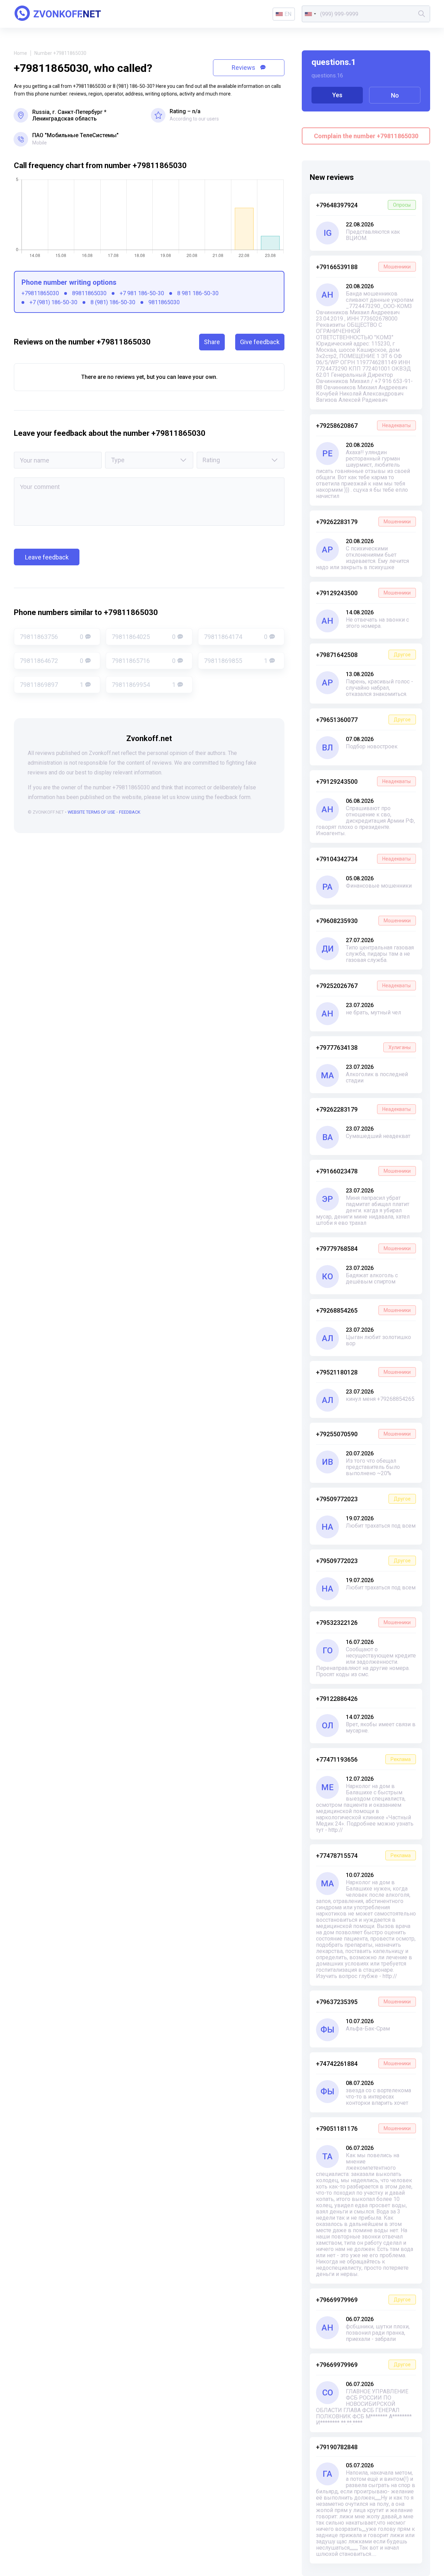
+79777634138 (363, 1048)
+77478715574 (363, 1856)
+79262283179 (363, 522)
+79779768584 (363, 1249)
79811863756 (52, 637)
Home (20, 53)
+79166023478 (363, 1171)
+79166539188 (363, 267)
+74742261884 (363, 2064)
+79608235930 (363, 921)
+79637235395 (363, 2002)
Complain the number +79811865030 (366, 136)
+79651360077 (363, 720)
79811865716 (143, 661)
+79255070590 (363, 1434)
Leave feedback (47, 557)
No (395, 95)
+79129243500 (363, 593)
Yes (337, 95)
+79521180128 (363, 1372)
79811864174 (236, 637)
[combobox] (310, 14)
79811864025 (143, 637)
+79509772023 (363, 1499)
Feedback (130, 812)
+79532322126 (363, 1623)
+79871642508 (363, 655)
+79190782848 (337, 2447)
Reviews (244, 68)
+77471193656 (363, 1759)
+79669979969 (363, 2300)
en (288, 14)
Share (212, 342)
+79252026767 (363, 986)
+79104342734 (363, 859)
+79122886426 (337, 1699)
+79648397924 (363, 205)
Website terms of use (91, 812)
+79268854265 (363, 1310)
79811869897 (52, 685)
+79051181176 (363, 2129)
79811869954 (143, 685)
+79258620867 (363, 426)
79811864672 (52, 661)
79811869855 (236, 661)
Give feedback (260, 342)
